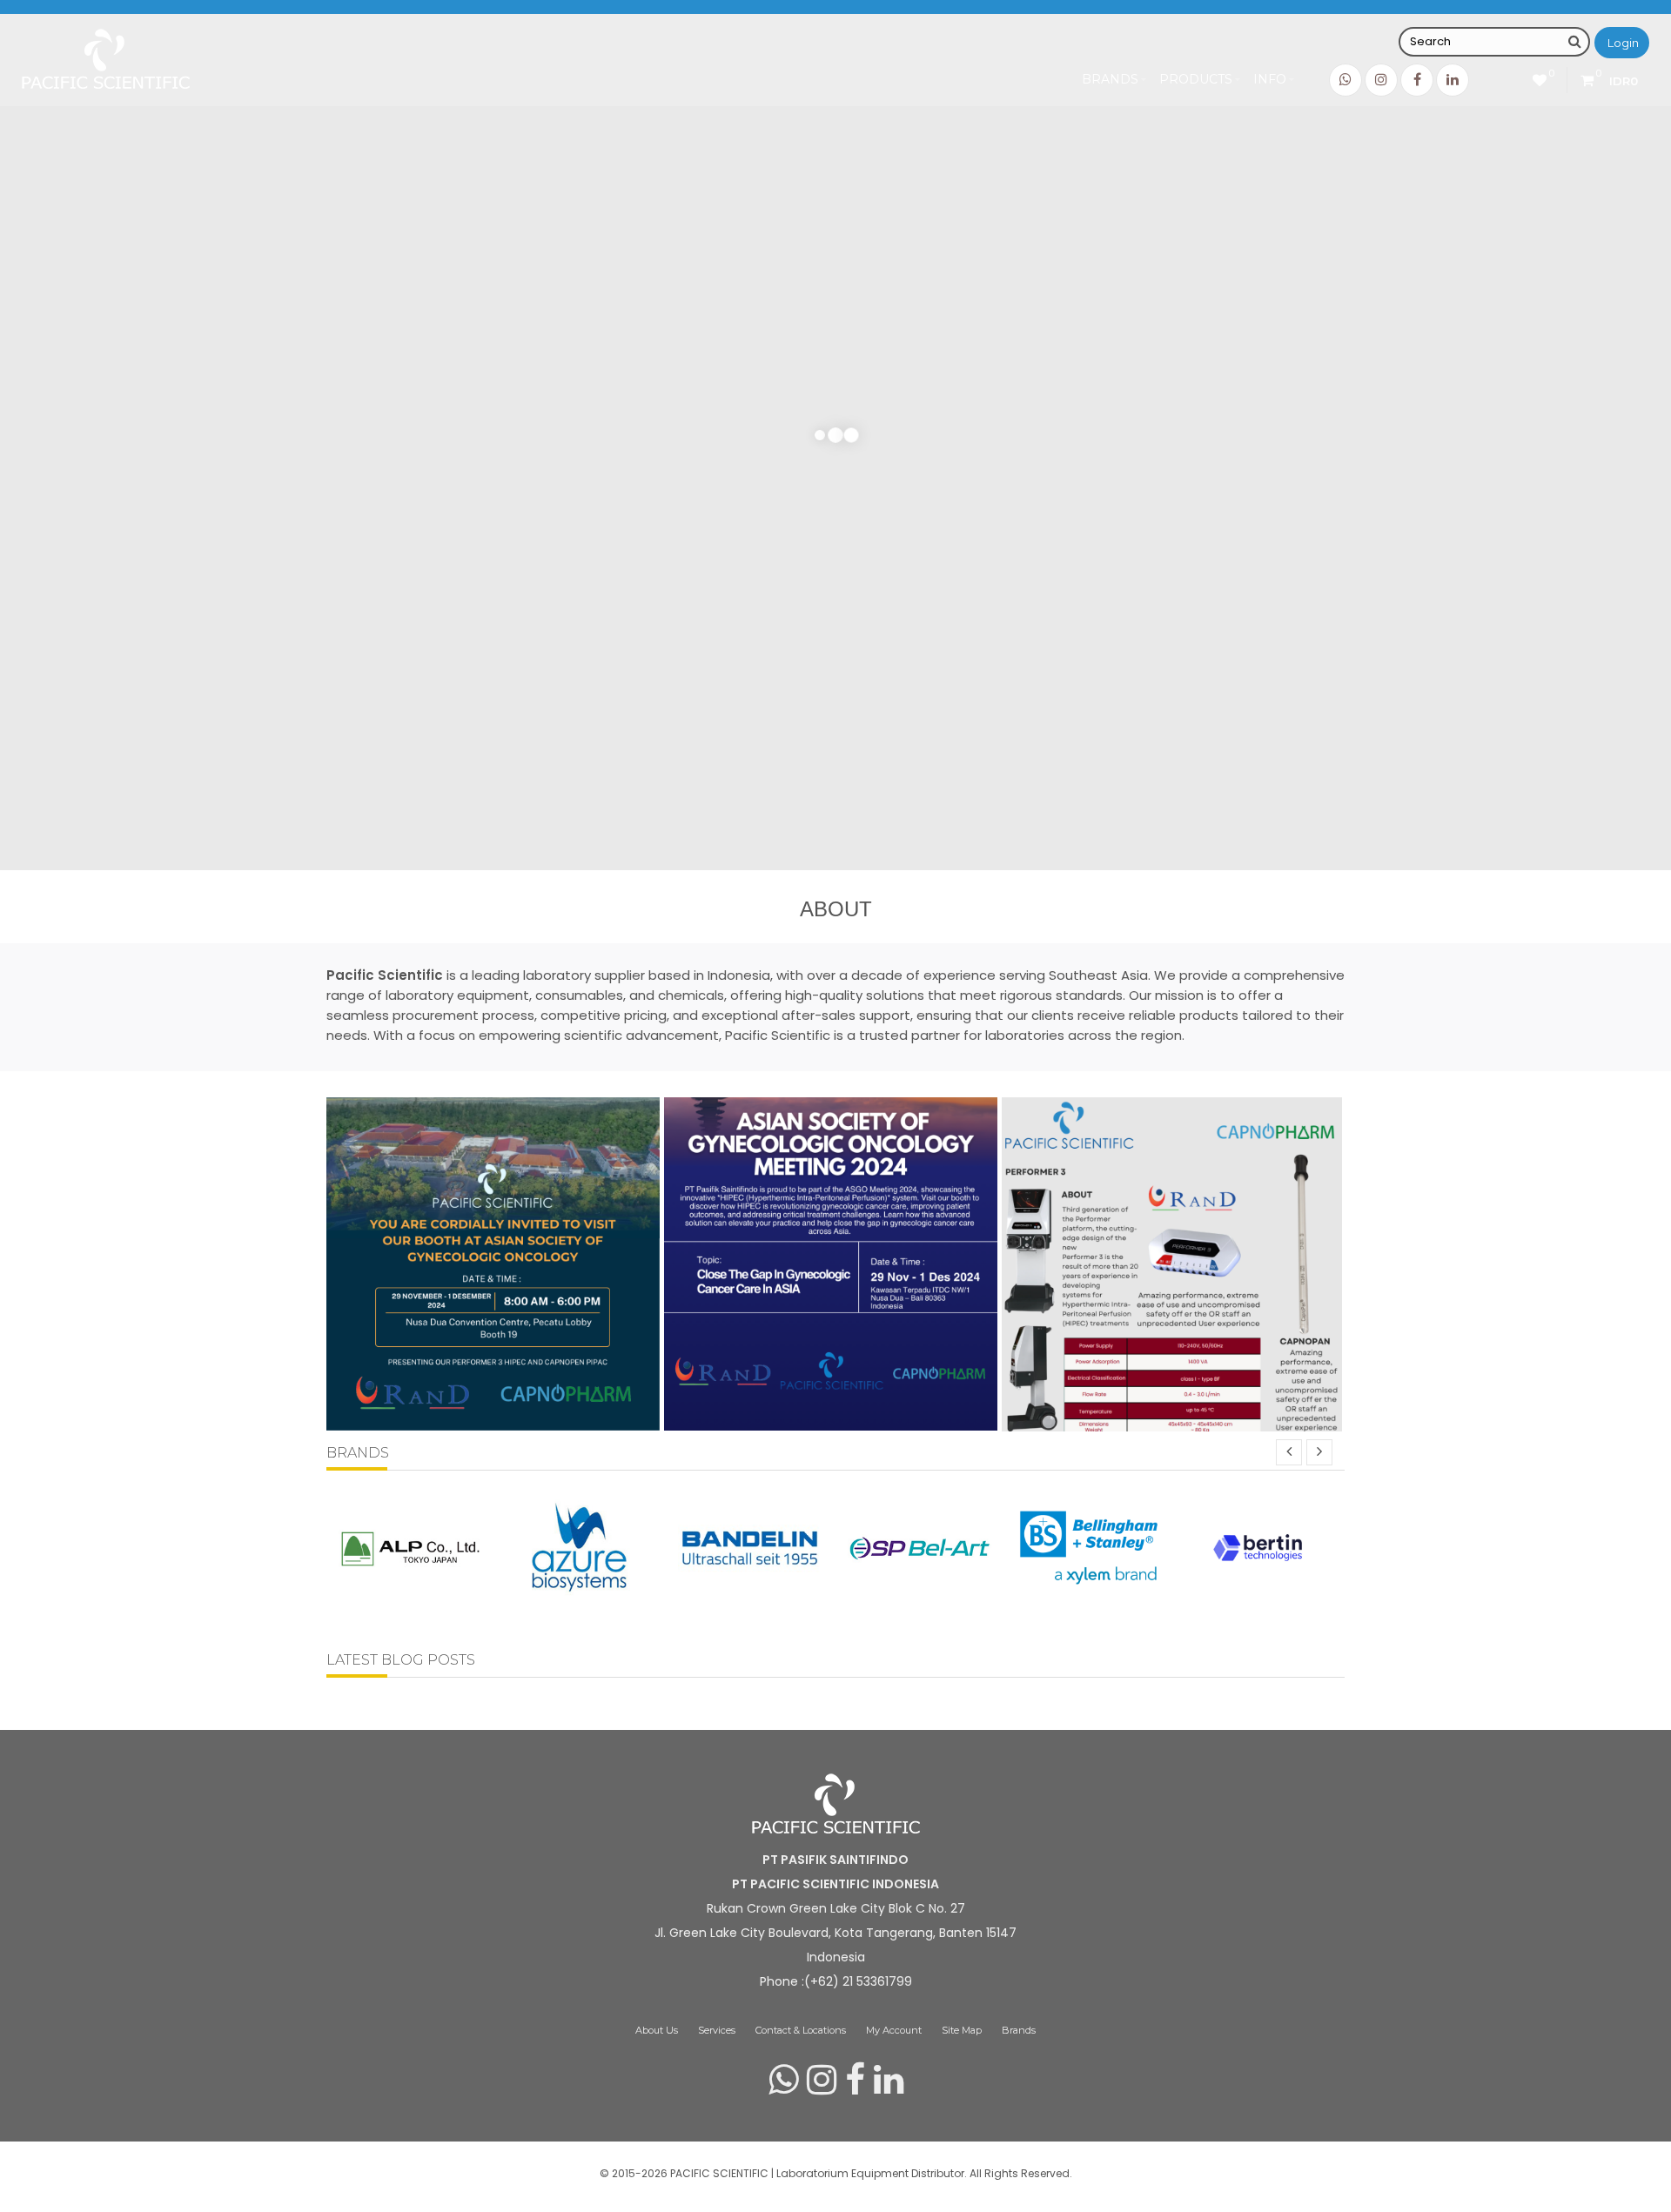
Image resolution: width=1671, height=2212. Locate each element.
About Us (657, 2030)
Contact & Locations (801, 2030)
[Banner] (493, 1421)
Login (1623, 43)
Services (717, 2030)
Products (1196, 79)
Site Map (962, 2030)
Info (1270, 79)
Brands (1110, 79)
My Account (894, 2030)
